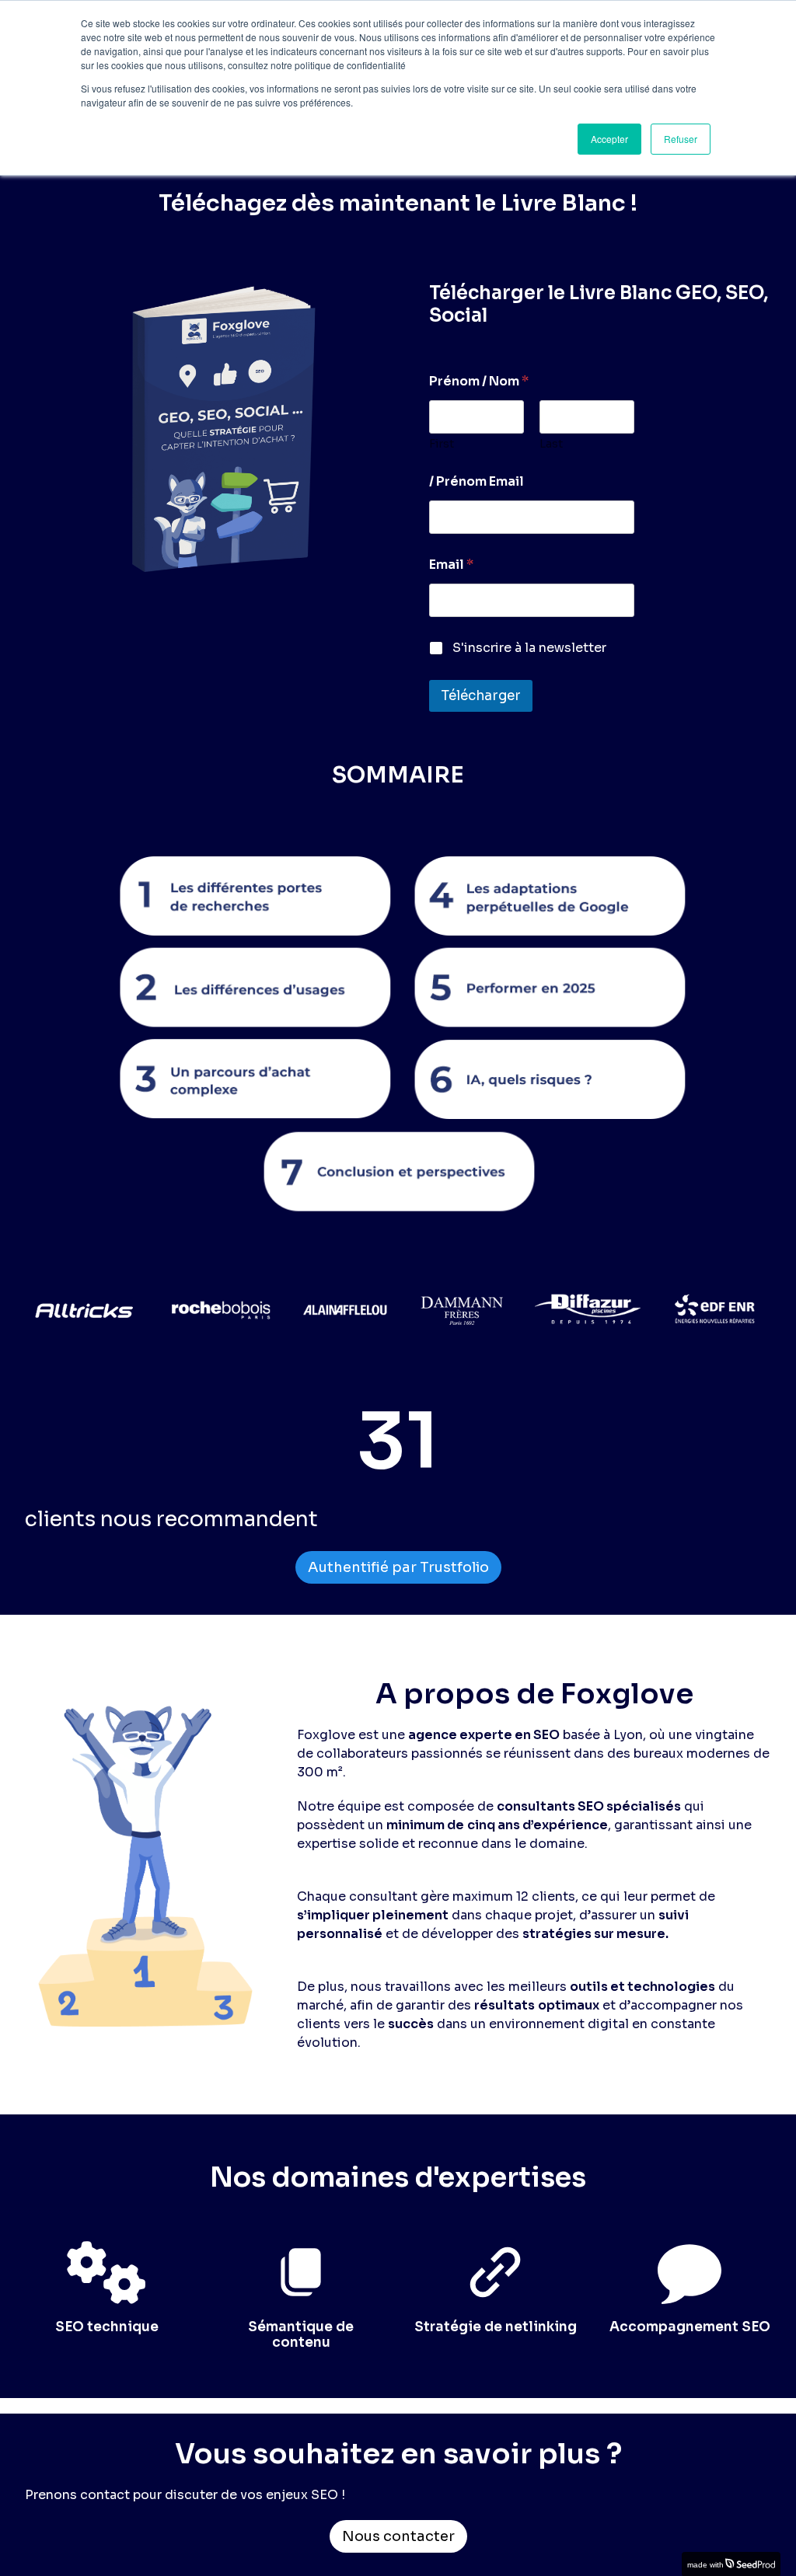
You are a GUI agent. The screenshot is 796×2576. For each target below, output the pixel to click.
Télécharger (481, 696)
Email (451, 565)
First (442, 444)
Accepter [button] (609, 139)
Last (551, 444)
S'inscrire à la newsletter (529, 648)
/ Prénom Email (477, 481)
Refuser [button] (681, 139)
